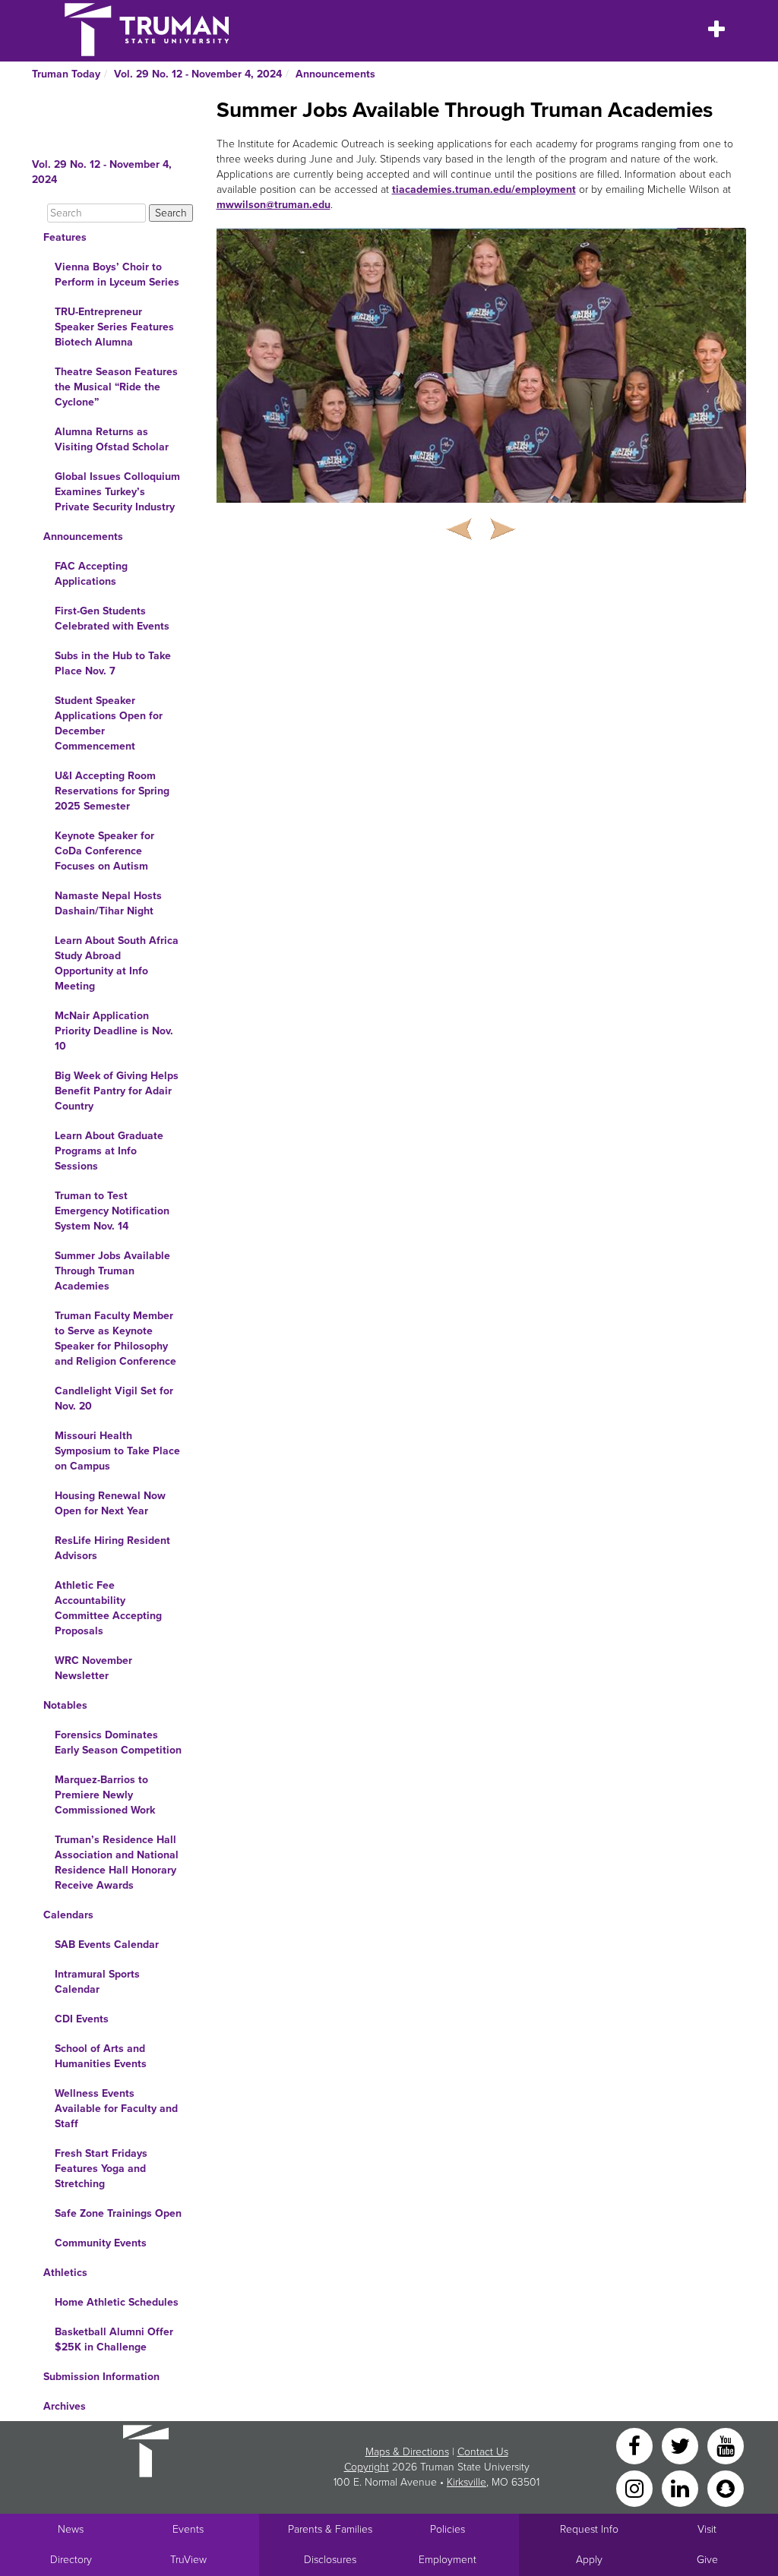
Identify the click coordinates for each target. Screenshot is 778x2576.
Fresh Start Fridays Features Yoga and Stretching (101, 2169)
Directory (71, 2560)
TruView (188, 2560)
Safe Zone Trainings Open (118, 2213)
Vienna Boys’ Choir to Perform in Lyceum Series (117, 275)
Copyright (367, 2467)
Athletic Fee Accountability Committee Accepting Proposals (108, 1608)
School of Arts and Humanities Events (101, 2056)
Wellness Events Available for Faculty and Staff (116, 2109)
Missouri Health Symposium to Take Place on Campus (117, 1451)
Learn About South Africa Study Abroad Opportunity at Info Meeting (117, 963)
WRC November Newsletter (93, 1668)
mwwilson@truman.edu (274, 205)
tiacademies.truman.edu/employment (484, 189)
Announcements (335, 74)
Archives (65, 2406)
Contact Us (483, 2452)
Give (707, 2560)
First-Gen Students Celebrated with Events (112, 619)
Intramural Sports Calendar (97, 1982)
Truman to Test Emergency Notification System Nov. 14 (112, 1211)
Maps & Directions (407, 2452)
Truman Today (66, 74)
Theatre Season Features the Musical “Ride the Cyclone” (116, 387)
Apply (589, 2560)
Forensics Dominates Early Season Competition (118, 1743)
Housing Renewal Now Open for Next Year (110, 1503)
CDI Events (82, 2019)
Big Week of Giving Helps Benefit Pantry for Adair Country (117, 1091)
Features (65, 237)
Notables (65, 1705)
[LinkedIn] (682, 2488)
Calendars (68, 1915)
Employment (448, 2560)
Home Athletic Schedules (117, 2302)
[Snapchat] (726, 2488)
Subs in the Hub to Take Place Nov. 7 (113, 663)
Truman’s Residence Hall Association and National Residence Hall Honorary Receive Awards (117, 1863)
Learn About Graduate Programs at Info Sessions (109, 1151)
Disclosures (330, 2560)
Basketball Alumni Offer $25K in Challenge (114, 2339)
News (71, 2529)
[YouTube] (726, 2445)
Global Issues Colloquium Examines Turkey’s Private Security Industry (117, 492)
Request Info (589, 2529)
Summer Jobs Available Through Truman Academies (112, 1271)
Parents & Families (330, 2529)
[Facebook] (636, 2445)
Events (188, 2529)
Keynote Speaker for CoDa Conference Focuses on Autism (104, 851)
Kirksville (466, 2482)
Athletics (65, 2273)
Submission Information (101, 2377)
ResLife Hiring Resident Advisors (112, 1548)
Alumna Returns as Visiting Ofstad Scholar (112, 439)
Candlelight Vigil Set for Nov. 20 (114, 1398)
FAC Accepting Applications (91, 574)
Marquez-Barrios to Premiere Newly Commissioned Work (105, 1795)
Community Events (101, 2243)
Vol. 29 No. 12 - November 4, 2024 (198, 74)
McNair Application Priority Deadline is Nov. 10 (114, 1031)
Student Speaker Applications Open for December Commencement (109, 723)
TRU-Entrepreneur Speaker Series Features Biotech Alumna (114, 327)
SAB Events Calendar (107, 1945)
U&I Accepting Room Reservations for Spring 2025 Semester (112, 791)
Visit (707, 2529)
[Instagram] (636, 2488)
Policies (448, 2529)
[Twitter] (682, 2445)
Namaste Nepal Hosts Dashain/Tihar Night (108, 903)
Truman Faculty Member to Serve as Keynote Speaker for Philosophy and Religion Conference (115, 1339)
